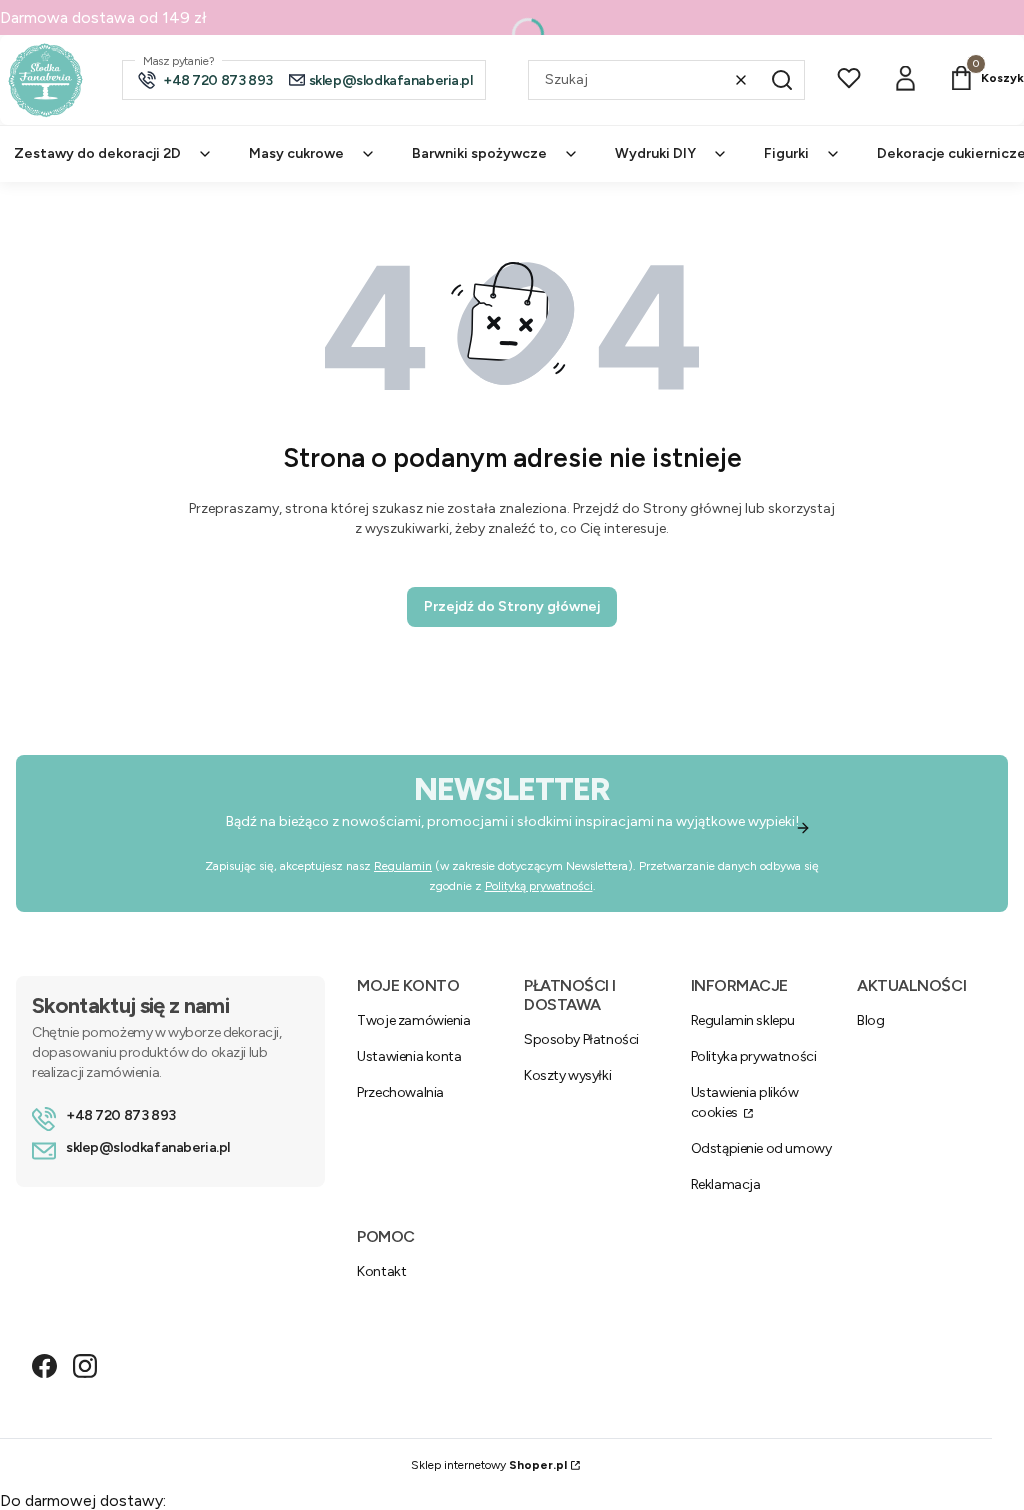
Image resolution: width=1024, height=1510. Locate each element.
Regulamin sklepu (743, 1020)
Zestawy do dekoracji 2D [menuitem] (97, 153)
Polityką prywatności (539, 886)
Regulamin (403, 866)
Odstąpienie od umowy (761, 1148)
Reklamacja (726, 1184)
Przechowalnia (400, 1092)
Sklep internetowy (489, 1465)
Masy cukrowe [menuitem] (296, 153)
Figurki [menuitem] (786, 153)
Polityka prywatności (754, 1056)
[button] (782, 80)
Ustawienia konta (409, 1056)
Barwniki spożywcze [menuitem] (479, 153)
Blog (870, 1020)
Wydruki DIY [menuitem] (655, 153)
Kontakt (381, 1271)
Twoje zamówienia (413, 1020)
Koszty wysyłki (567, 1075)
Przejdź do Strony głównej (512, 606)
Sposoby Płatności (581, 1039)
